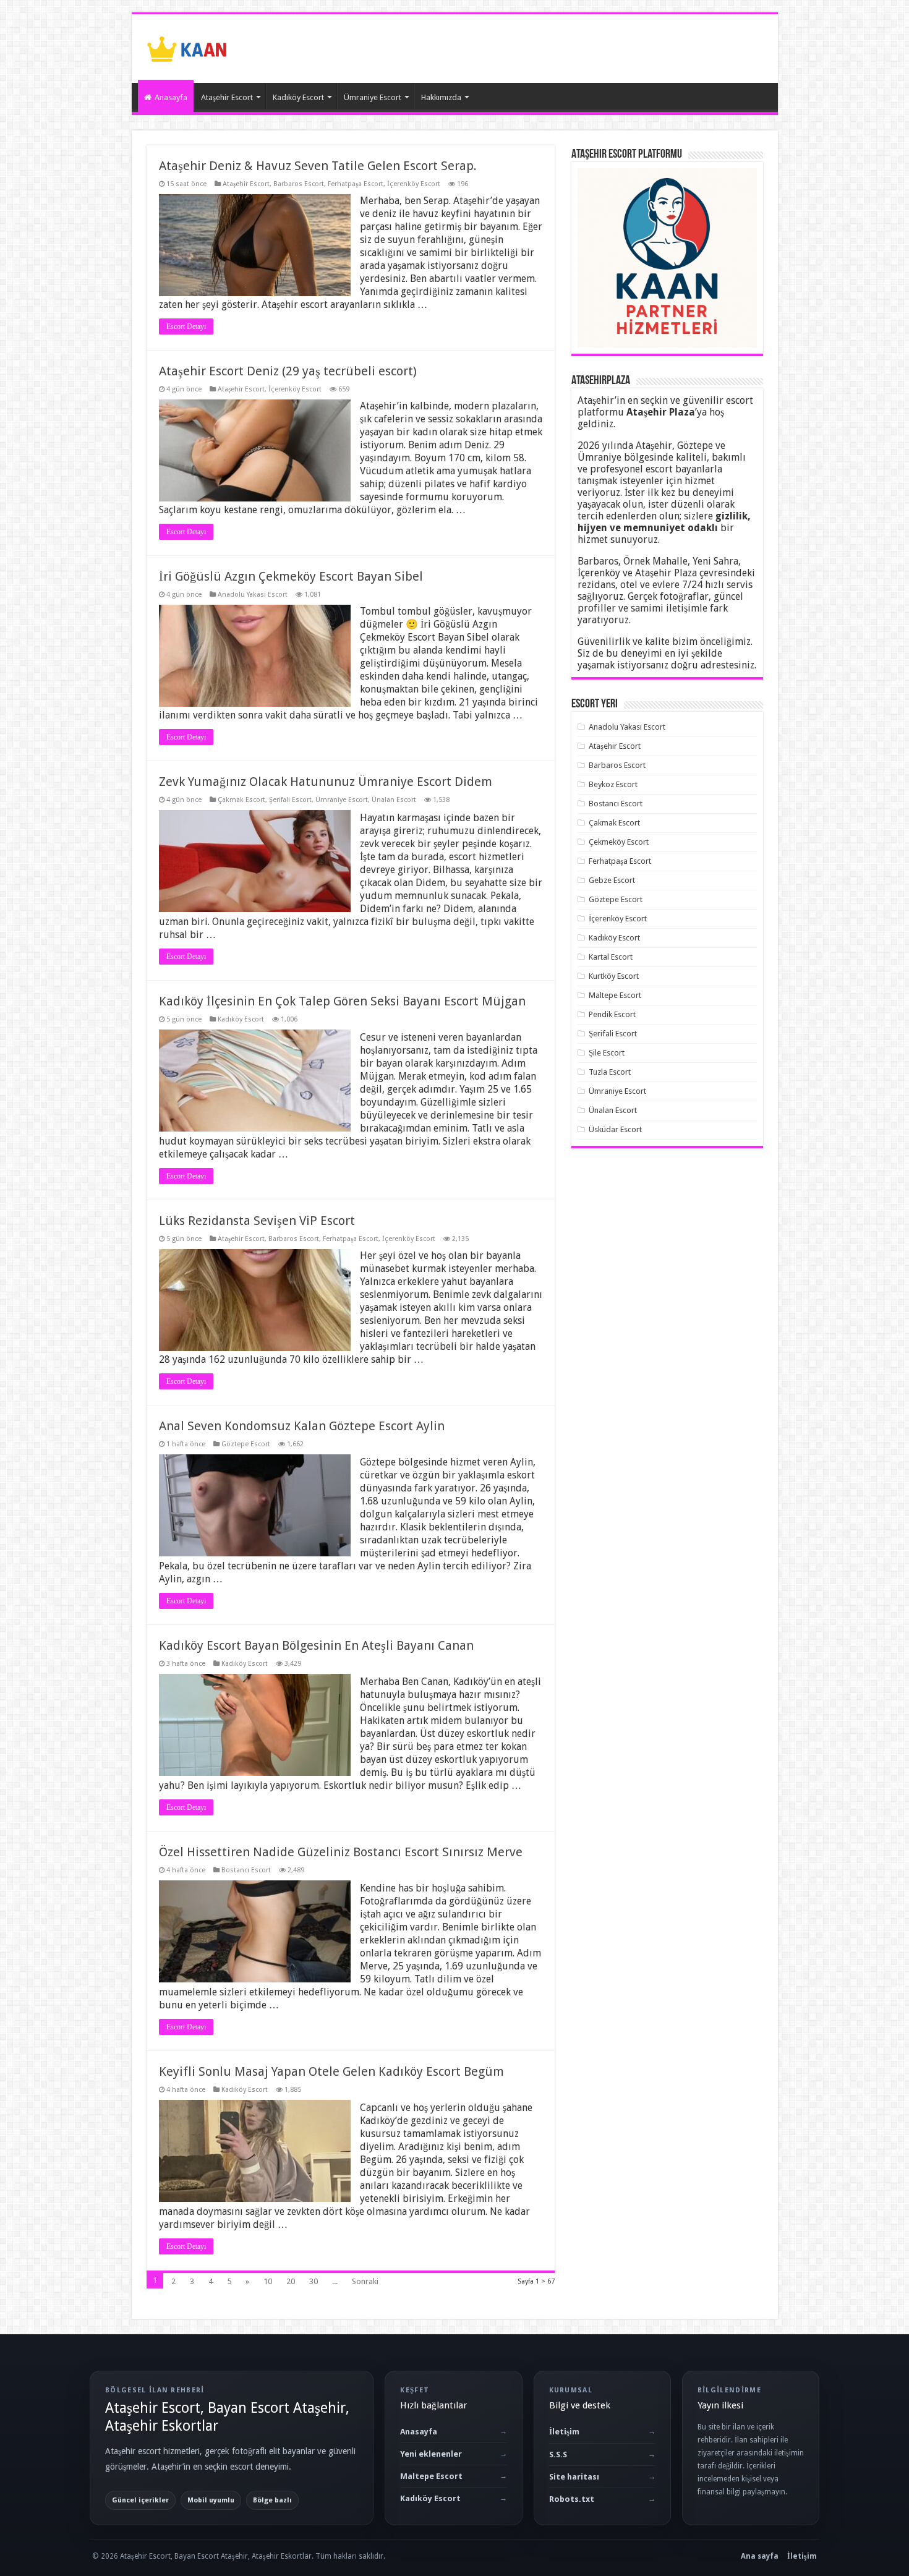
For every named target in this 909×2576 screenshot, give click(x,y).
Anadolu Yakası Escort (253, 595)
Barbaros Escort (299, 184)
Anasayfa (171, 97)
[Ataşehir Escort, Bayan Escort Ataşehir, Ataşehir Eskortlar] (187, 46)
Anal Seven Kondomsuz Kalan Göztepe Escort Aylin (302, 1426)
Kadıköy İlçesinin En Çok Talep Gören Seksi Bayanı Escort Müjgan (342, 1001)
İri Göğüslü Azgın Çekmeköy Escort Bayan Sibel (291, 576)
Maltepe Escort (615, 995)
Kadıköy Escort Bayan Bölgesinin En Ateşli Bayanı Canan (316, 1645)
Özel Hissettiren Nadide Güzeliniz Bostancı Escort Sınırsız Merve (341, 1852)
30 (314, 2281)
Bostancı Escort (246, 1870)
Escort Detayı (186, 326)
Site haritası (574, 2477)
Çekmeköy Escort (619, 842)
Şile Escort (607, 1053)
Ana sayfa (760, 2556)
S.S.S (558, 2454)
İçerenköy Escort (414, 184)
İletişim (564, 2432)
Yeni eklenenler (431, 2454)
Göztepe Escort (246, 1444)
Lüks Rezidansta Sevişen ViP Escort (257, 1221)
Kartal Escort (611, 957)
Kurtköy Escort (614, 976)
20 (291, 2281)
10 (268, 2281)
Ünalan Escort (394, 800)
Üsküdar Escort (615, 1129)
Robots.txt (572, 2499)
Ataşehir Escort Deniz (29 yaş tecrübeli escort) (288, 371)
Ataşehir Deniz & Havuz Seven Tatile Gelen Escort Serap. (318, 166)
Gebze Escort (612, 880)
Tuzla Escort (610, 1072)
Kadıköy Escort (298, 97)
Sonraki (365, 2281)
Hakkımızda (441, 97)
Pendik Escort (612, 1014)
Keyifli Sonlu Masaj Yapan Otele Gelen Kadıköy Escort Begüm (331, 2071)
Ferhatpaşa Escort (356, 184)
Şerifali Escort (290, 800)
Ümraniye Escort (373, 97)
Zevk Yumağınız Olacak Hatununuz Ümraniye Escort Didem (326, 782)
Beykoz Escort (613, 784)
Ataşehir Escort (227, 97)
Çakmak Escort (241, 800)
